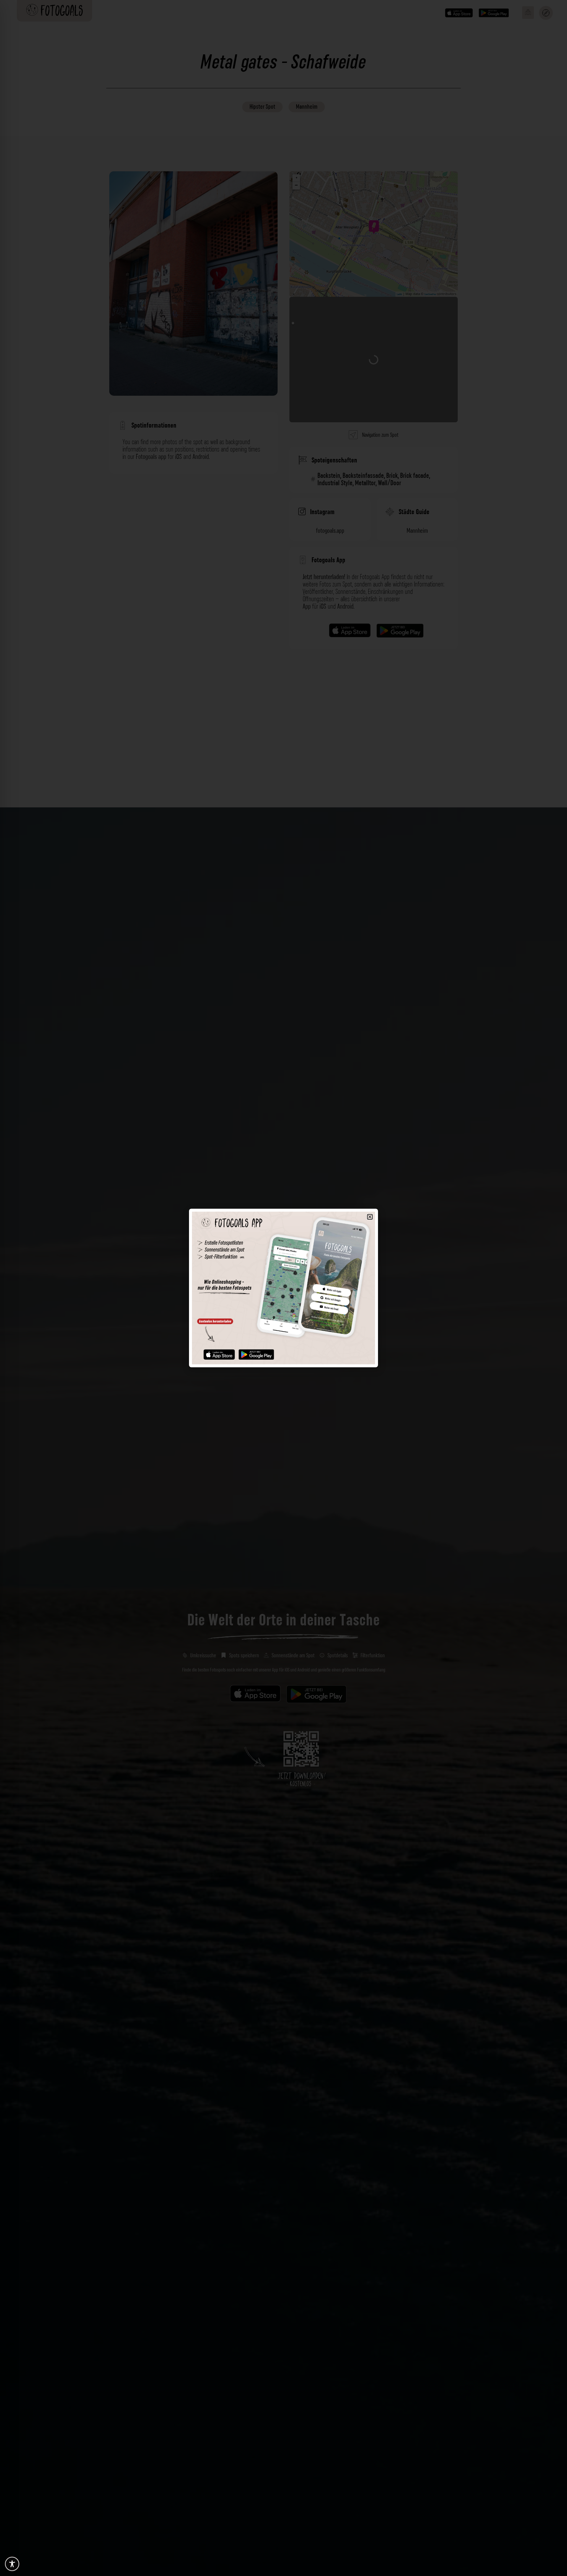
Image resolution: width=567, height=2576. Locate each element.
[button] (370, 1217)
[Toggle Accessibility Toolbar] (12, 2564)
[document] (283, 1288)
